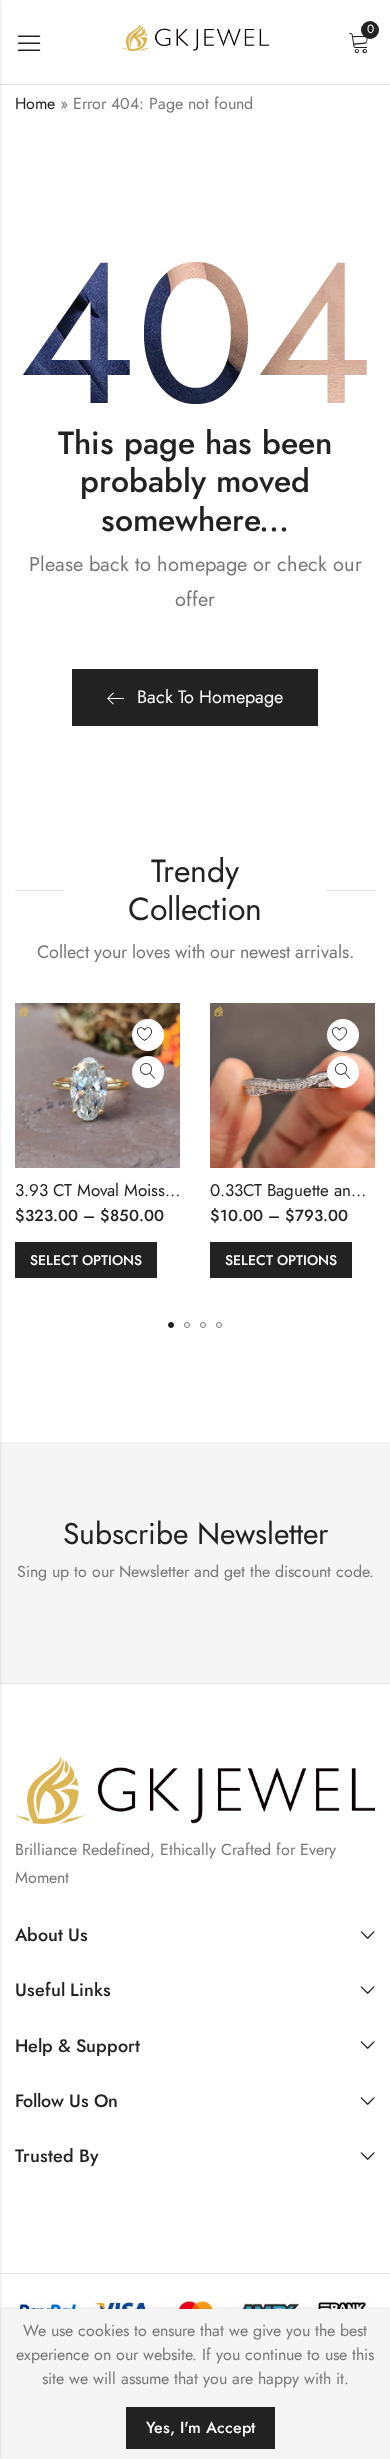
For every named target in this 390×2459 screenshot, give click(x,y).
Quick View (148, 1072)
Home (35, 103)
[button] (171, 1325)
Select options (86, 1260)
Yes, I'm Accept (200, 2427)
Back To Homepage (210, 697)
